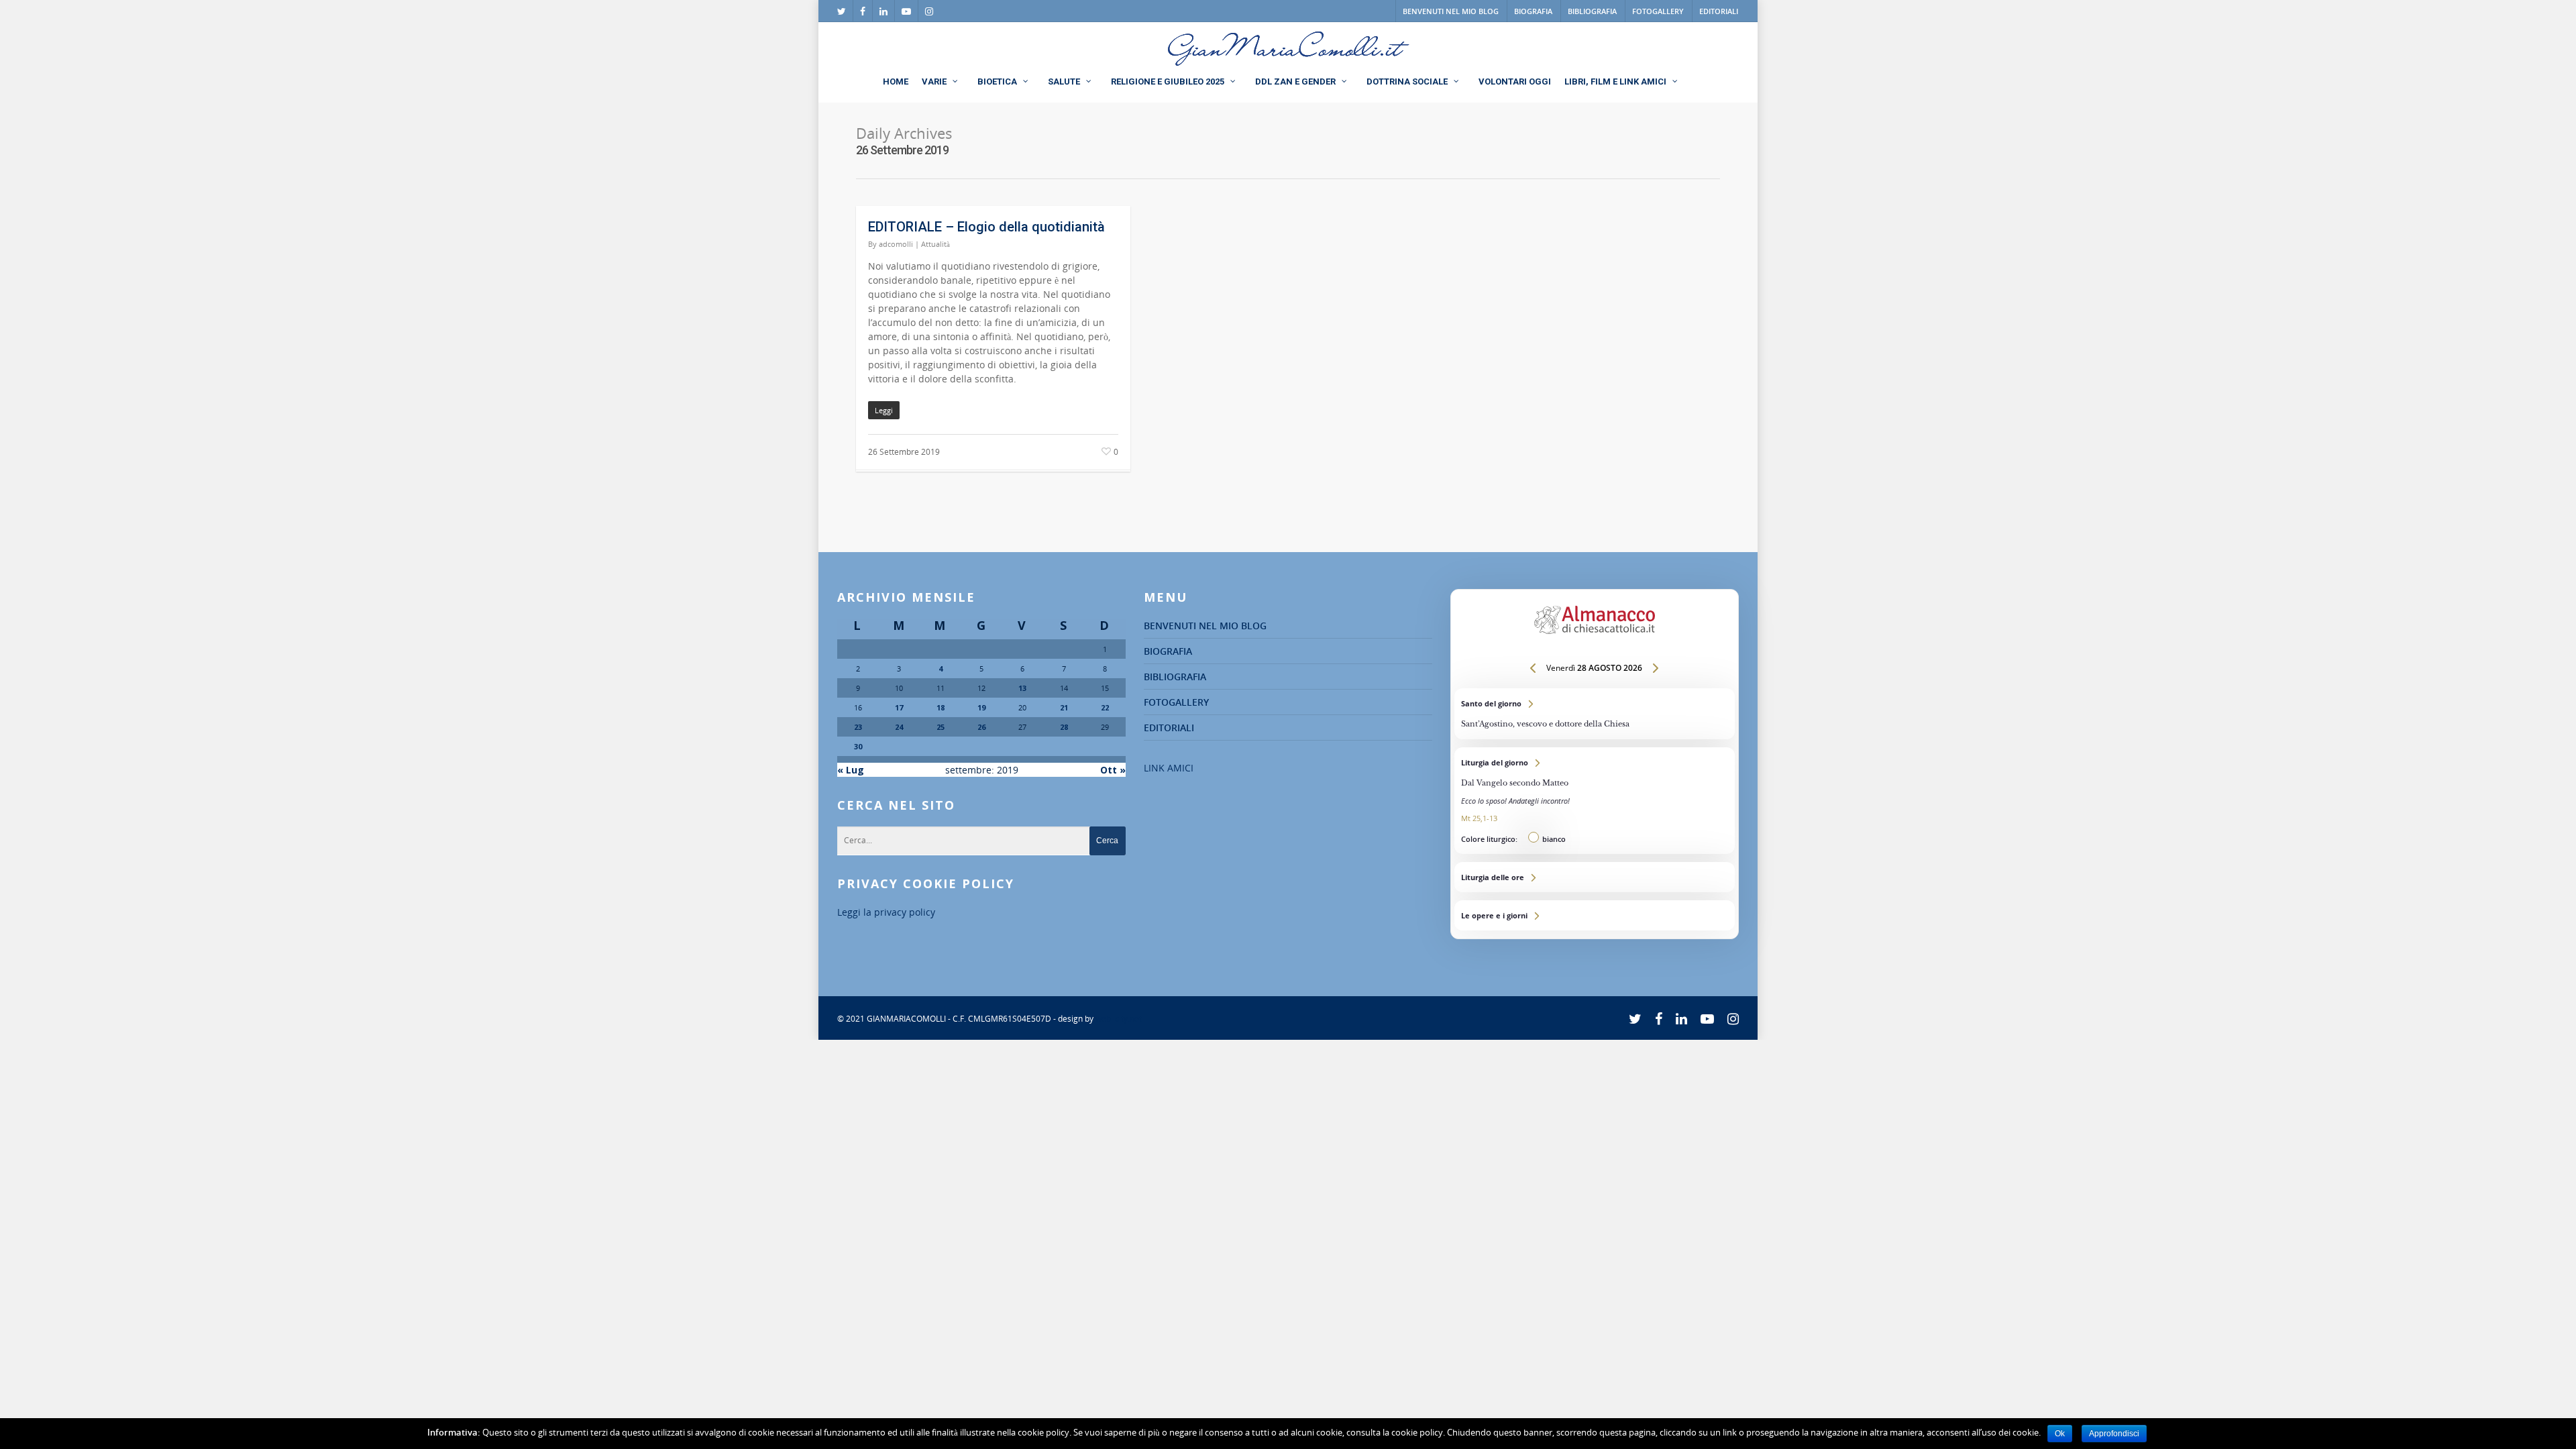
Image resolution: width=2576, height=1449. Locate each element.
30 (858, 746)
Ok (2060, 1434)
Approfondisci (2114, 1434)
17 (899, 707)
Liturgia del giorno (1595, 801)
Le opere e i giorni (1595, 915)
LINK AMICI (1169, 768)
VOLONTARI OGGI (1515, 82)
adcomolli (896, 244)
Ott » (1113, 770)
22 (1105, 707)
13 (1022, 688)
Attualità (935, 244)
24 (899, 727)
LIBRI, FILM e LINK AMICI (1615, 82)
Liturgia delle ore (1595, 877)
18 (941, 707)
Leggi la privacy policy (886, 912)
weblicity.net (1119, 1019)
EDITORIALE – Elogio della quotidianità (986, 227)
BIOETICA (997, 82)
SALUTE (1064, 82)
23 (858, 727)
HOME (896, 82)
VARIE (934, 82)
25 (941, 727)
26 (981, 727)
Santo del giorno (1595, 714)
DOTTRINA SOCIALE (1407, 82)
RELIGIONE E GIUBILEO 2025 (1168, 82)
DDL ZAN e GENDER (1295, 82)
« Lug (851, 770)
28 (1064, 727)
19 (981, 707)
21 (1064, 707)
